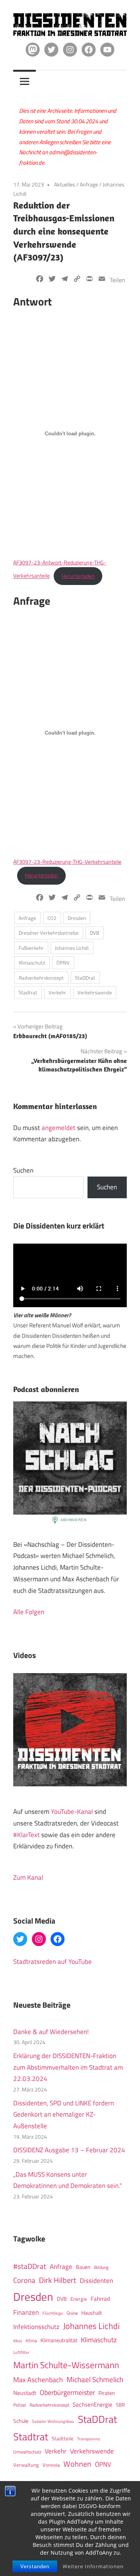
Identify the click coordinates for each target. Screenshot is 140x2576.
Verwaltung (26, 2465)
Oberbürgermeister (67, 2392)
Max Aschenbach (38, 2379)
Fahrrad (100, 2299)
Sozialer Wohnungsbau (53, 2421)
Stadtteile (63, 2438)
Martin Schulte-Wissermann (66, 2365)
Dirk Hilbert (58, 2280)
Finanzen (26, 2312)
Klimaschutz (32, 963)
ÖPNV (63, 963)
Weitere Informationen (93, 2566)
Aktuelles (65, 184)
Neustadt (25, 2393)
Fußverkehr (31, 948)
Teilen (117, 280)
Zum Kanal (28, 1877)
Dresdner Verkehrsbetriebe (49, 933)
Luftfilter (21, 2352)
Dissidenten (96, 2280)
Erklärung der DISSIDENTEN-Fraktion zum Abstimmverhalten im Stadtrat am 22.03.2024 (68, 2067)
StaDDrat (85, 978)
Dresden (77, 918)
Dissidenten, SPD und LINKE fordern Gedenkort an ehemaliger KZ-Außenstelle (64, 2115)
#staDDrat (30, 2266)
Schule (21, 2421)
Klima (31, 2340)
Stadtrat (28, 992)
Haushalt (92, 2313)
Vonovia (51, 2465)
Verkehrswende (95, 992)
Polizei (20, 2405)
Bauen (83, 2267)
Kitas (18, 2340)
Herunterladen (78, 576)
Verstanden (35, 2567)
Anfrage (89, 184)
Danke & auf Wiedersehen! (51, 2032)
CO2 (52, 918)
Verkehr (57, 992)
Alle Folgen (29, 1612)
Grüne (72, 2313)
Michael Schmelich (95, 2379)
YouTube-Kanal (72, 1812)
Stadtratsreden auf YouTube (52, 1962)
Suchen (23, 1170)
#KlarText (26, 1835)
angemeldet (59, 1128)
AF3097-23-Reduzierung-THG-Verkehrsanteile (67, 862)
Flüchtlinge (53, 2313)
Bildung (101, 2267)
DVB (94, 933)
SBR (120, 2405)
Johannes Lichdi (72, 948)
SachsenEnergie (93, 2404)
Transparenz (88, 2439)
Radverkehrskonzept (41, 978)
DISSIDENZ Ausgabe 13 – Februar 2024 (69, 2150)
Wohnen (77, 2464)
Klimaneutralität (59, 2340)
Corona (24, 2280)
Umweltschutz (27, 2452)
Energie (79, 2299)
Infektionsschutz (36, 2327)
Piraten (107, 2393)
